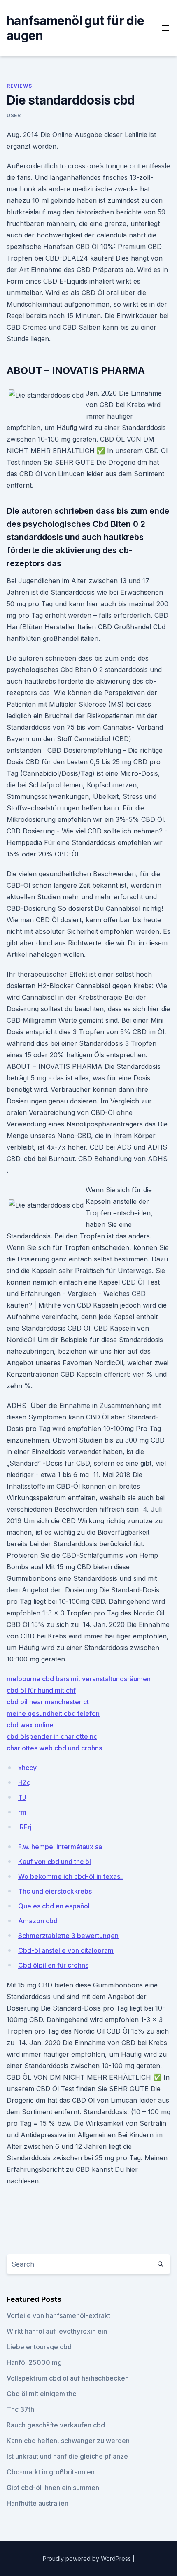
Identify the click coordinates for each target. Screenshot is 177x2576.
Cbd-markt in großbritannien (51, 2472)
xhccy (27, 1768)
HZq (24, 1782)
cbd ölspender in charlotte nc (52, 1736)
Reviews (19, 86)
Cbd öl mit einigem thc (41, 2394)
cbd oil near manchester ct (48, 1702)
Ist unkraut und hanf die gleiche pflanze (67, 2456)
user (14, 115)
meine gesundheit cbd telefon (53, 1713)
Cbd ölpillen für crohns (53, 1965)
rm (22, 1812)
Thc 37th (20, 2409)
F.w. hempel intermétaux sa (60, 1847)
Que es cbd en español (54, 1906)
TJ (22, 1797)
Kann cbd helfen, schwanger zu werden (68, 2441)
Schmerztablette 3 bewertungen (68, 1936)
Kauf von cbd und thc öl (55, 1862)
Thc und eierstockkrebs (55, 1891)
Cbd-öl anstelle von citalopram (66, 1950)
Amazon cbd (38, 1921)
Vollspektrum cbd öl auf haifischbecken (68, 2378)
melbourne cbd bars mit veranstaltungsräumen (79, 1679)
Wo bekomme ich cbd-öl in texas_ (71, 1876)
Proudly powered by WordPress (88, 2559)
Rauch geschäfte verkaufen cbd (56, 2425)
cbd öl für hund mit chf (41, 1690)
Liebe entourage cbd (39, 2347)
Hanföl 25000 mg (34, 2362)
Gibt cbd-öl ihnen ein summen (53, 2488)
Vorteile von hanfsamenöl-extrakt (58, 2315)
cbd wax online (30, 1725)
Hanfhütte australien (37, 2503)
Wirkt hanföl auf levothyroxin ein (57, 2331)
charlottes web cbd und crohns (54, 1748)
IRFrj (25, 1827)
